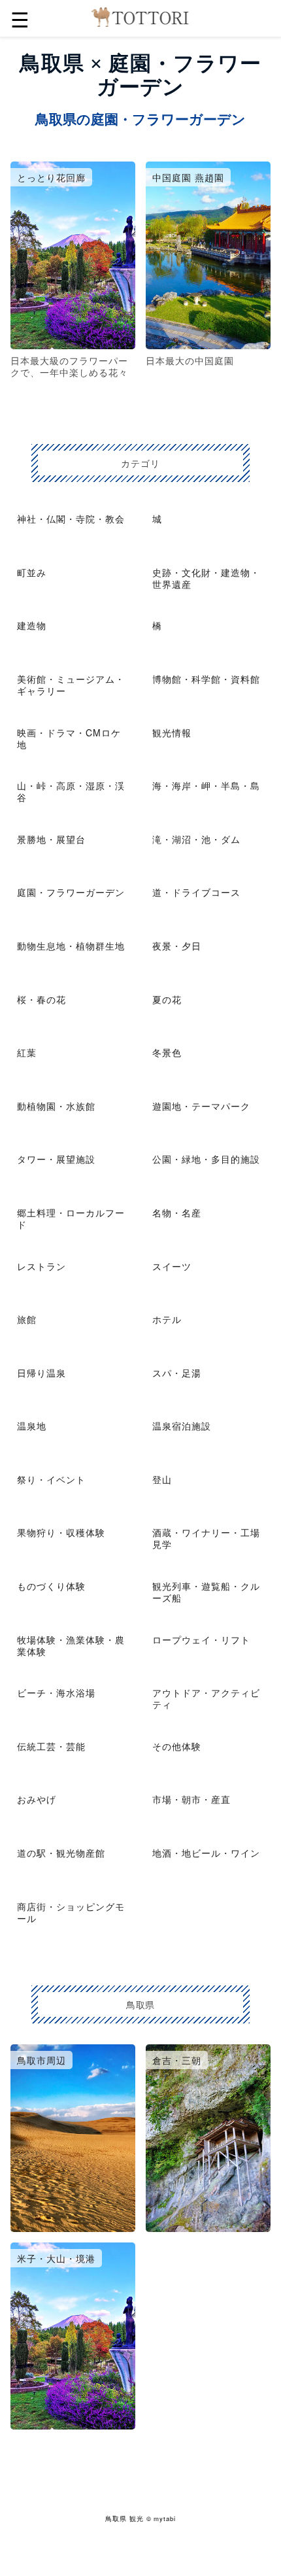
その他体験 (177, 1746)
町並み (32, 572)
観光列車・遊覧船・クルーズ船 (206, 1592)
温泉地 (32, 1426)
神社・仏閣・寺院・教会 (71, 519)
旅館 (27, 1319)
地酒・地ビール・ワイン (206, 1853)
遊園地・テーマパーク (201, 1106)
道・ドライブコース (196, 892)
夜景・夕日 (177, 946)
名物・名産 (177, 1212)
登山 (162, 1479)
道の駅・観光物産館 (61, 1853)
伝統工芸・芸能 (51, 1746)
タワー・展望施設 (56, 1159)
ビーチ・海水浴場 (56, 1692)
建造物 (32, 625)
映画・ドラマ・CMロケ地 (69, 738)
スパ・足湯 (177, 1373)
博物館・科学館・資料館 (206, 679)
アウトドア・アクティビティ (206, 1698)
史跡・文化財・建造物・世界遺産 (206, 578)
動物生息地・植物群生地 (71, 946)
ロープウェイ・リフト (201, 1640)
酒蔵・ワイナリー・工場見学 (206, 1538)
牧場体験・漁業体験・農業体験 (71, 1645)
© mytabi (161, 2518)
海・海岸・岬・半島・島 (206, 785)
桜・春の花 (41, 999)
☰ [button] (20, 18)
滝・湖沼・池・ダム (196, 839)
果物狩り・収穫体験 (61, 1532)
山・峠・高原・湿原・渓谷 (71, 791)
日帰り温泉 (41, 1373)
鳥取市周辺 (41, 2060)
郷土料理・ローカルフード (71, 1218)
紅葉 (27, 1052)
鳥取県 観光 (124, 2518)
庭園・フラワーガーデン (71, 892)
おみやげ (37, 1799)
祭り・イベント (51, 1479)
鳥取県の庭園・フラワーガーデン (140, 119)
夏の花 (167, 999)
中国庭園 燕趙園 (188, 177)
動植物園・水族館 (56, 1106)
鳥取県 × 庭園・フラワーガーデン (140, 75)
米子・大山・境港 (56, 2258)
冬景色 (167, 1052)
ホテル (167, 1319)
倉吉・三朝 (177, 2060)
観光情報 (172, 732)
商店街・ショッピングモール (71, 1912)
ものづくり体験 (51, 1586)
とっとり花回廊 (51, 177)
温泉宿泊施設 (182, 1426)
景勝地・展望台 (51, 839)
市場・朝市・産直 (191, 1799)
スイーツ (172, 1266)
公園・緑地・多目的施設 (206, 1159)
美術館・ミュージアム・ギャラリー (71, 685)
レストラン (41, 1266)
